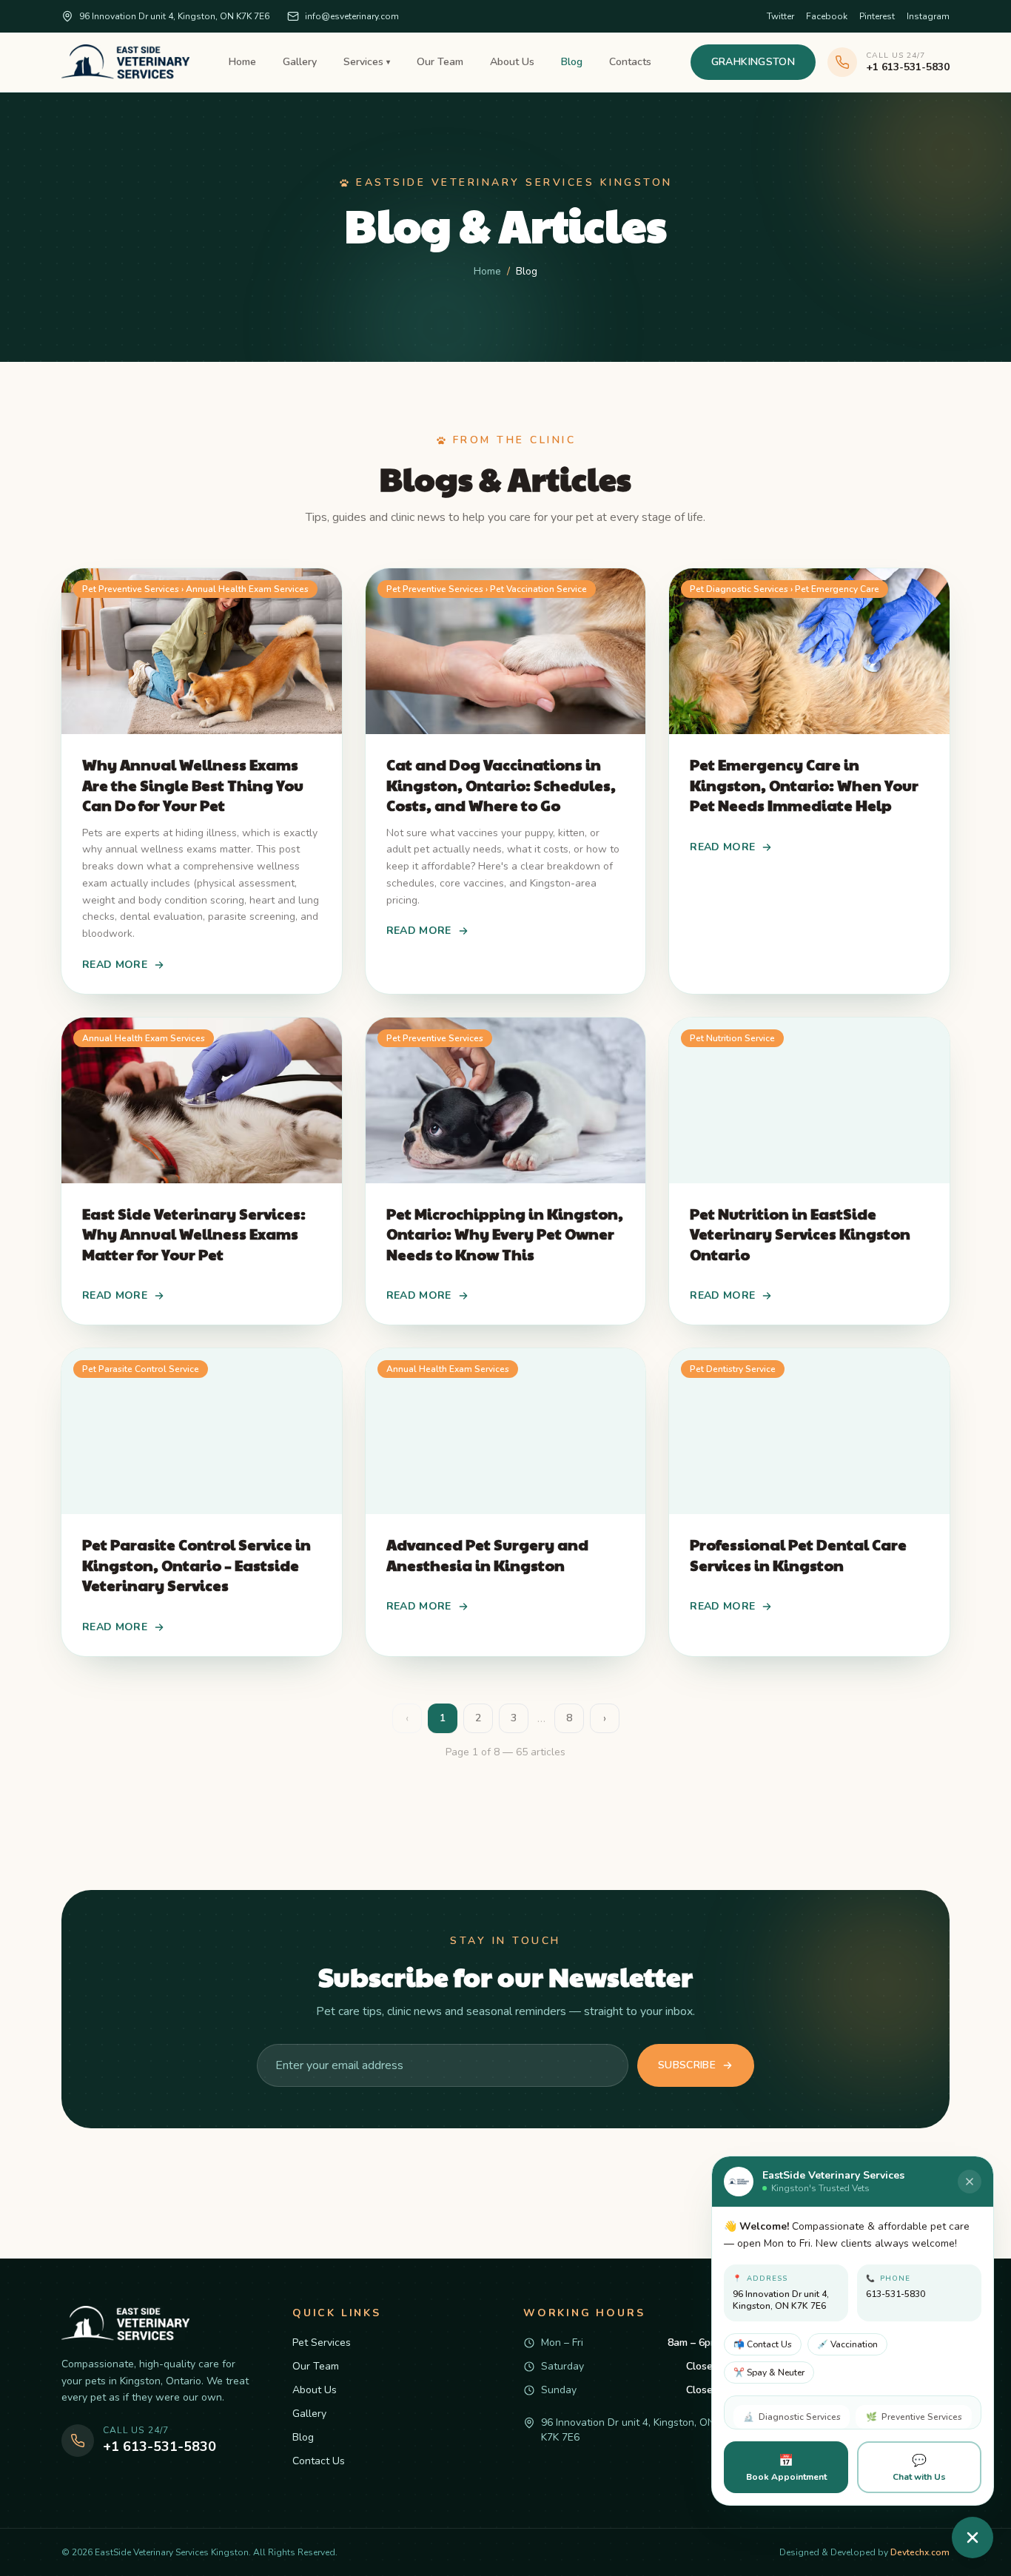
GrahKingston (753, 62)
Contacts (630, 62)
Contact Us (319, 2461)
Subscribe (687, 2065)
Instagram (928, 16)
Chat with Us (919, 2468)
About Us (512, 62)
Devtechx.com (920, 2552)
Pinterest (877, 16)
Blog (572, 62)
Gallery (300, 62)
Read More (115, 965)
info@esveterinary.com (352, 16)
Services (367, 62)
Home (242, 62)
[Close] (970, 2182)
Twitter (780, 16)
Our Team (440, 62)
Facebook (827, 16)
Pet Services (322, 2343)
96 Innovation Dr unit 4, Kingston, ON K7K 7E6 (174, 16)
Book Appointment (786, 2468)
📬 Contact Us (763, 2344)
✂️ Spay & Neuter (769, 2372)
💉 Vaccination (847, 2344)
